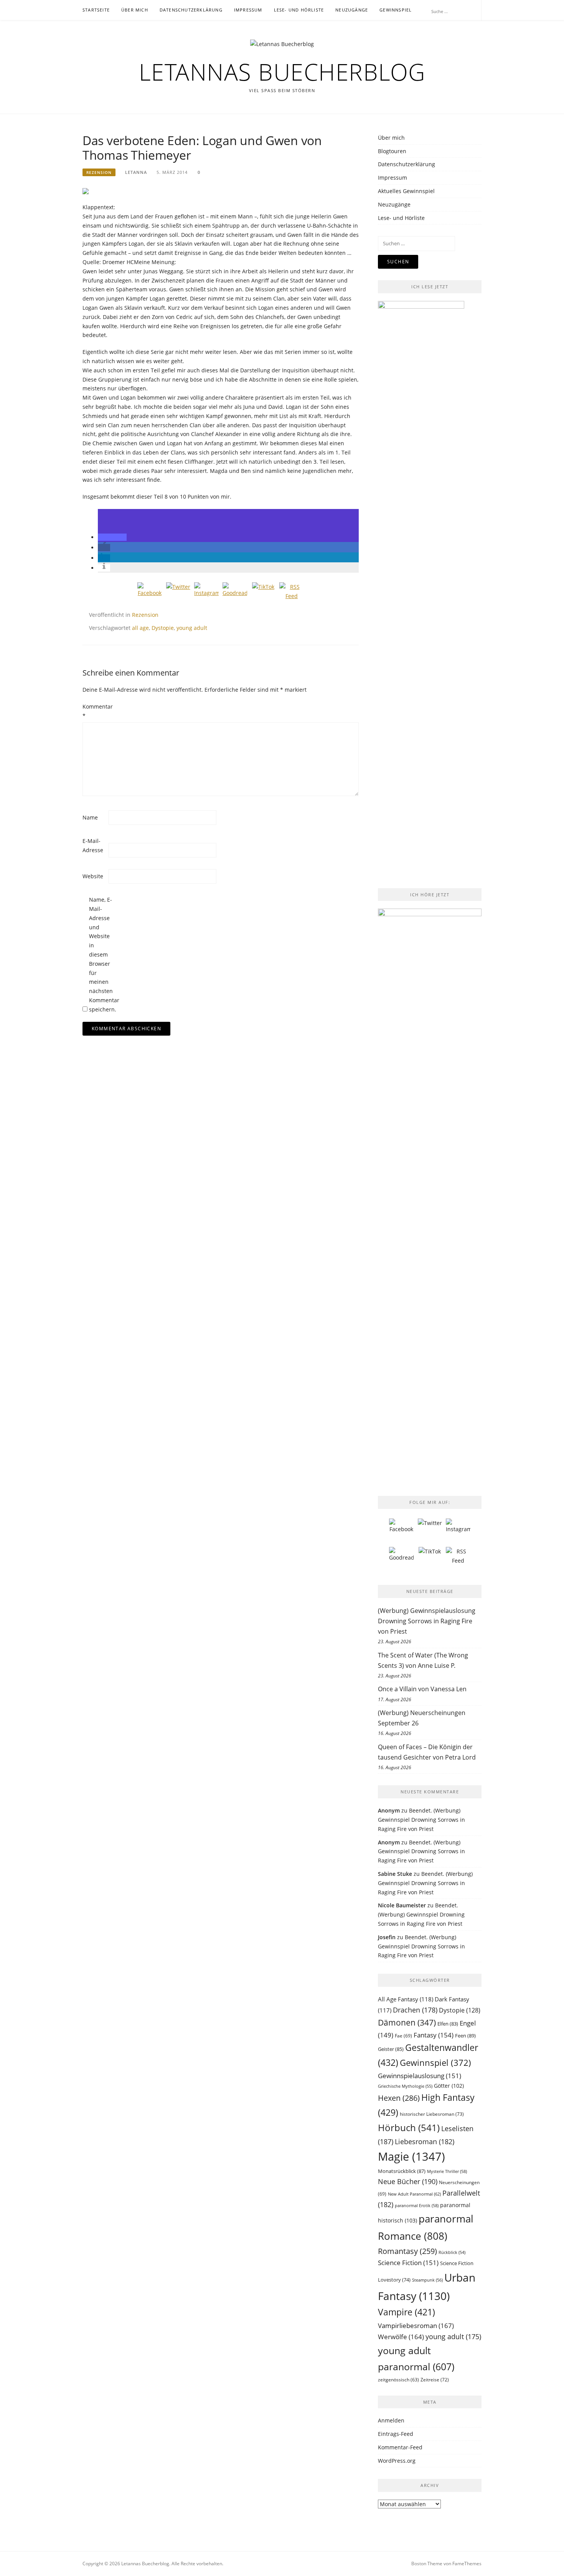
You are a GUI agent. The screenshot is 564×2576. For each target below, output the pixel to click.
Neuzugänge (352, 10)
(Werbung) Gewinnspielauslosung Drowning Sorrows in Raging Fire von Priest (427, 1621)
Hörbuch (409, 2127)
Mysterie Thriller (447, 2171)
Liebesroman (425, 2141)
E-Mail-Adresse (93, 845)
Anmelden (391, 2420)
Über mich (135, 10)
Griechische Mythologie (405, 2086)
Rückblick (452, 2252)
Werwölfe (401, 2337)
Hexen (399, 2098)
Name (90, 817)
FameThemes (467, 2564)
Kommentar (95, 711)
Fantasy (434, 2035)
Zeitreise (435, 2380)
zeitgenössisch (398, 2380)
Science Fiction (408, 2263)
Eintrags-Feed (396, 2434)
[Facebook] (150, 595)
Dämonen (407, 2022)
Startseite (96, 10)
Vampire (407, 2312)
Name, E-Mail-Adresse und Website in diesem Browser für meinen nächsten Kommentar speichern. (101, 954)
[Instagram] (206, 595)
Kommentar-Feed (400, 2447)
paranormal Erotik (417, 2205)
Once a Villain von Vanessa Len (422, 1689)
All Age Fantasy (406, 1999)
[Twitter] (178, 595)
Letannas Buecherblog (282, 72)
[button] (112, 537)
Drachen (415, 2010)
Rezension (99, 172)
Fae (403, 2036)
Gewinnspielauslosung (420, 2076)
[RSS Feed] (292, 595)
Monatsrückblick (402, 2171)
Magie (411, 2156)
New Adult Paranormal (414, 2194)
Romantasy (407, 2251)
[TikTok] (263, 595)
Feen (465, 2036)
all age (140, 628)
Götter (449, 2086)
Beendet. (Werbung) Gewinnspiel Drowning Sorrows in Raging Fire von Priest (421, 1820)
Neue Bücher (408, 2181)
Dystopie (163, 628)
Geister (391, 2049)
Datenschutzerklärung (191, 10)
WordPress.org (397, 2461)
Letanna (136, 172)
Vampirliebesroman (416, 2326)
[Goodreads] (235, 595)
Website (93, 876)
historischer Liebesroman (432, 2114)
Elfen (448, 2024)
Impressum (248, 10)
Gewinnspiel (396, 10)
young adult (192, 628)
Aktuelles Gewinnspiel (406, 191)
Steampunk (427, 2280)
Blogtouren (392, 151)
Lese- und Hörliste (299, 10)
